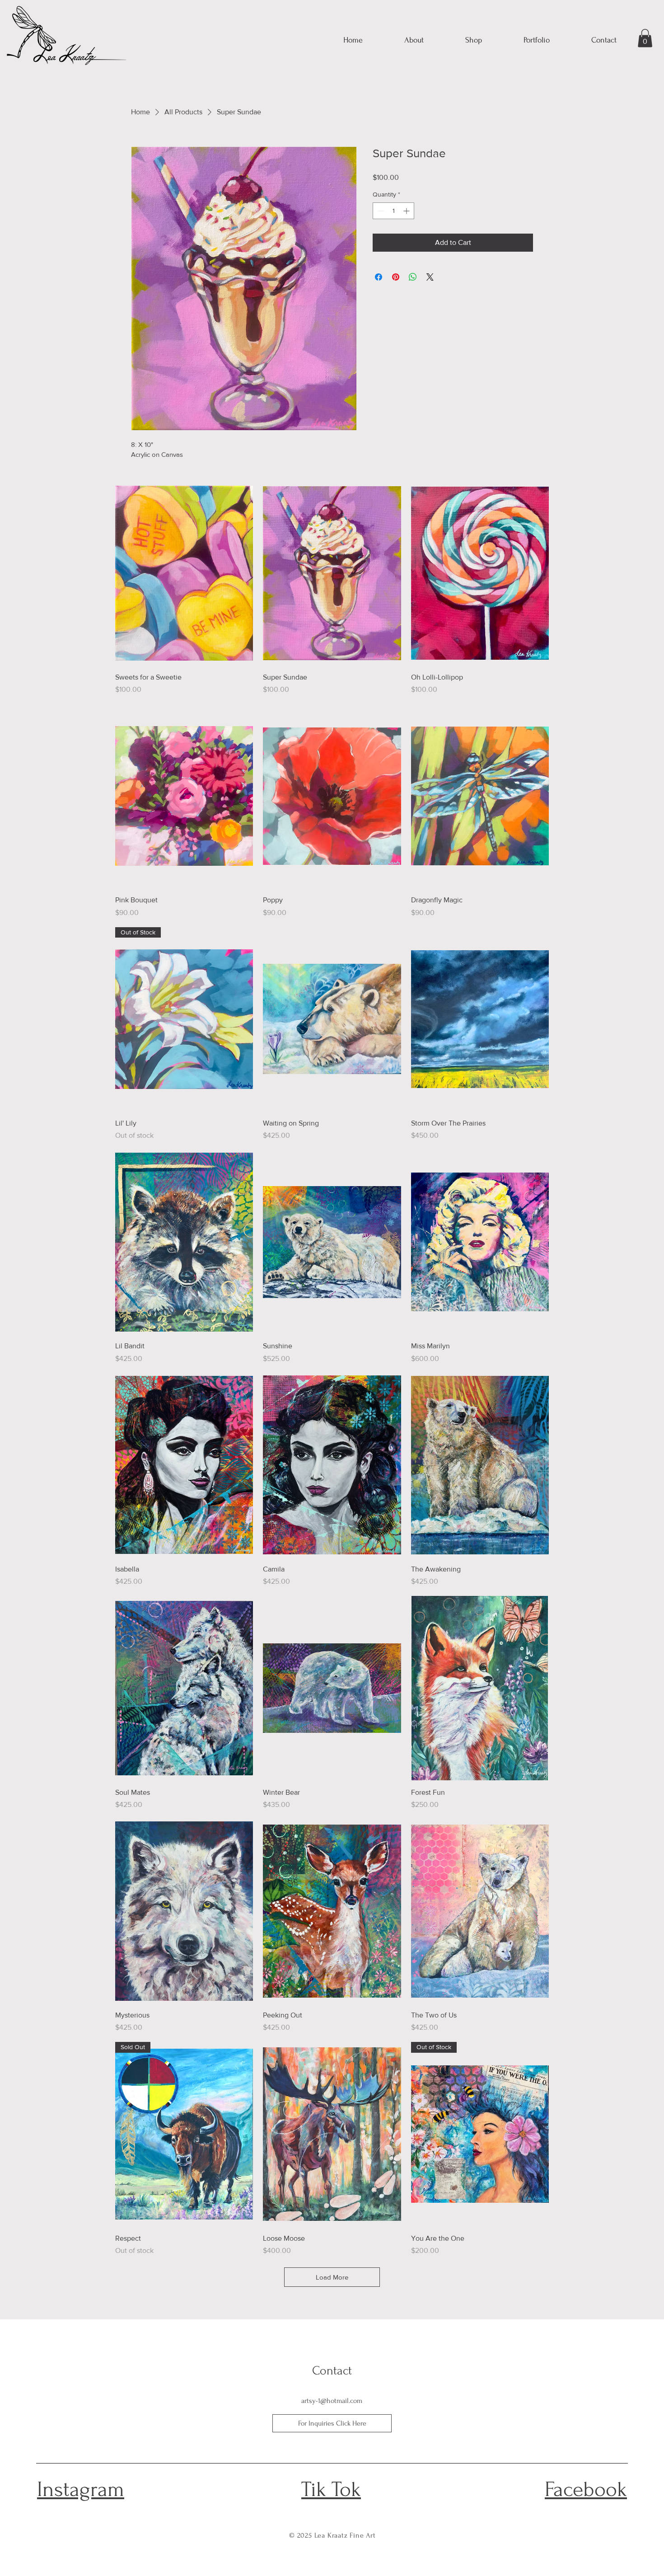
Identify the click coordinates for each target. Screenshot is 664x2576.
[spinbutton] (393, 211)
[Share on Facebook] (379, 277)
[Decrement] (380, 211)
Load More (332, 2277)
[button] (645, 38)
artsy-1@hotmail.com (332, 2401)
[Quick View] (184, 573)
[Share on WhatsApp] (413, 277)
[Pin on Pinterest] (396, 277)
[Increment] (407, 211)
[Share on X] (430, 277)
